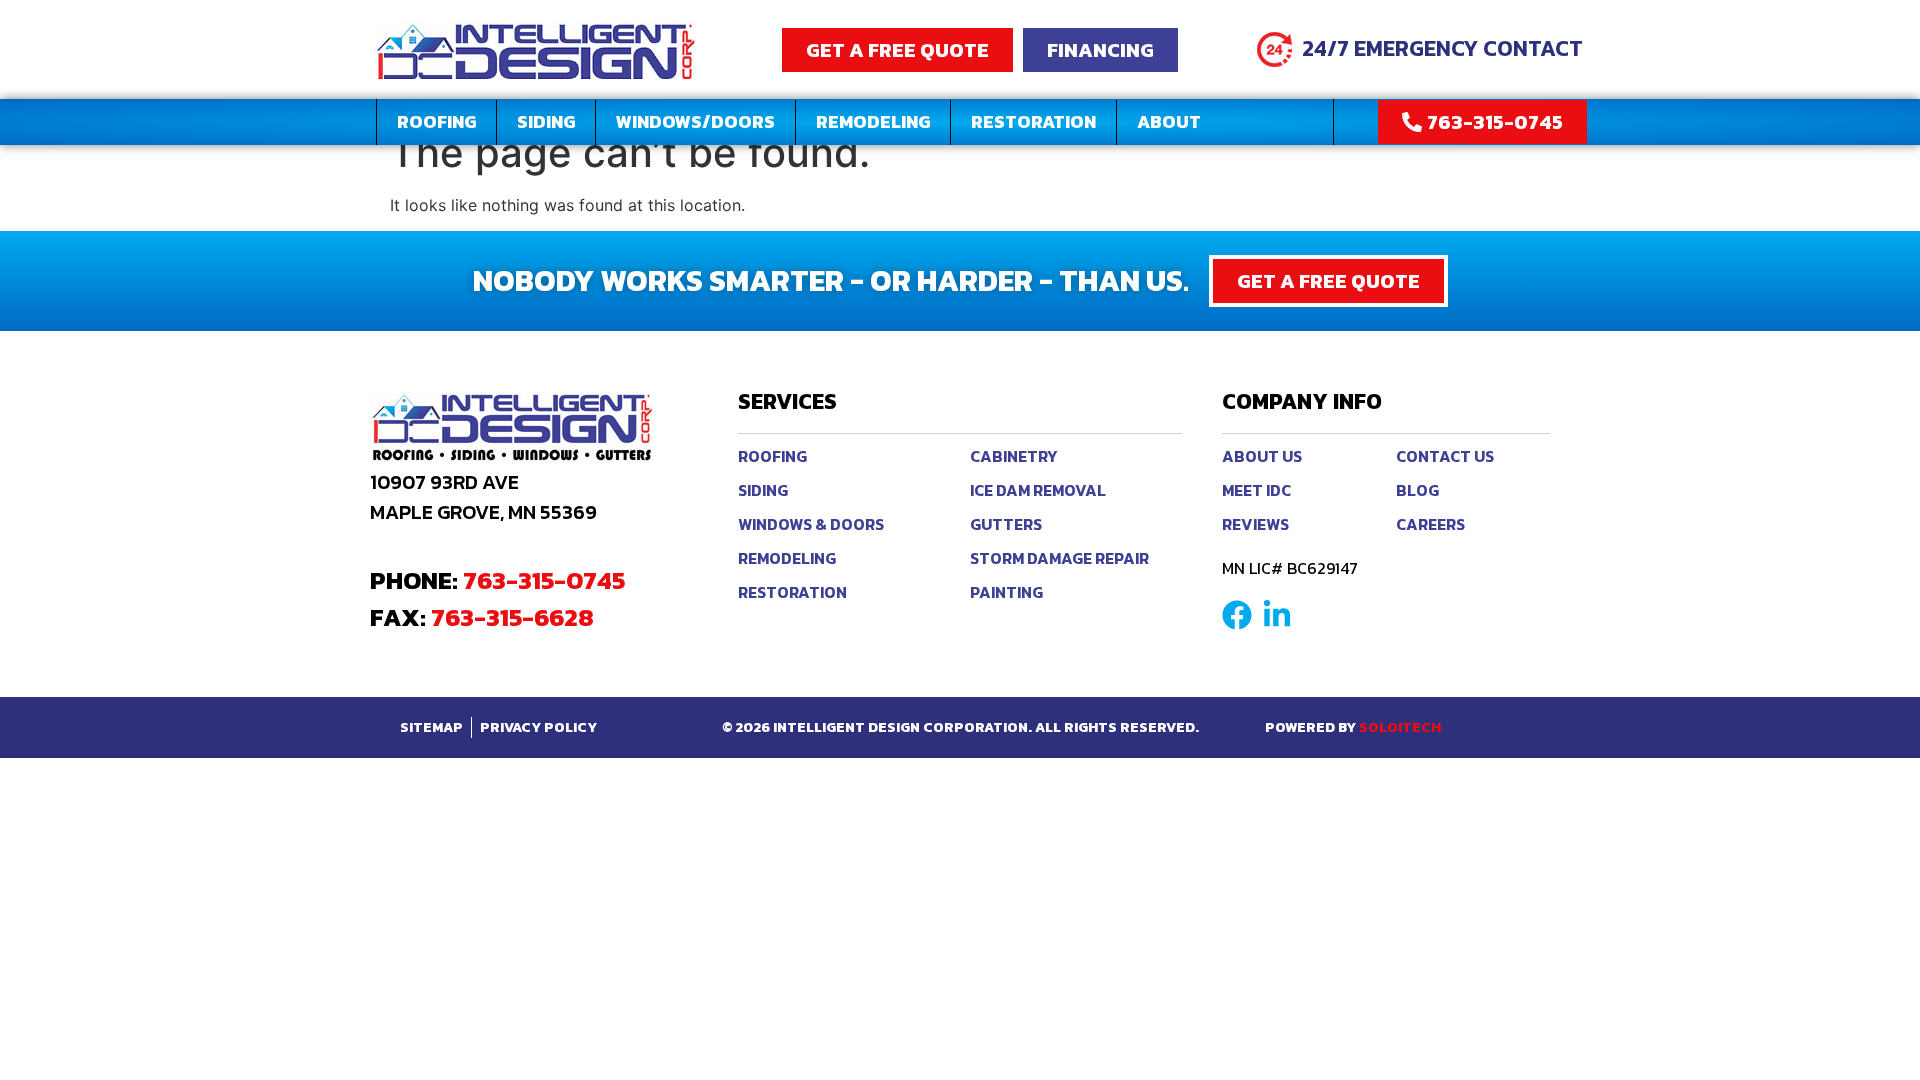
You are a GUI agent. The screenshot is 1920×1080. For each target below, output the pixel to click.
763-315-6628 (512, 617)
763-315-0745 (544, 580)
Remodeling (873, 121)
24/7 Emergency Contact (1442, 48)
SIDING (546, 121)
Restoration (1033, 121)
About (1169, 121)
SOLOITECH (1400, 727)
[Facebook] (1237, 615)
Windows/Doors (695, 121)
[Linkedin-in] (1277, 615)
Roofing (436, 121)
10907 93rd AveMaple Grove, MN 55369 (483, 497)
